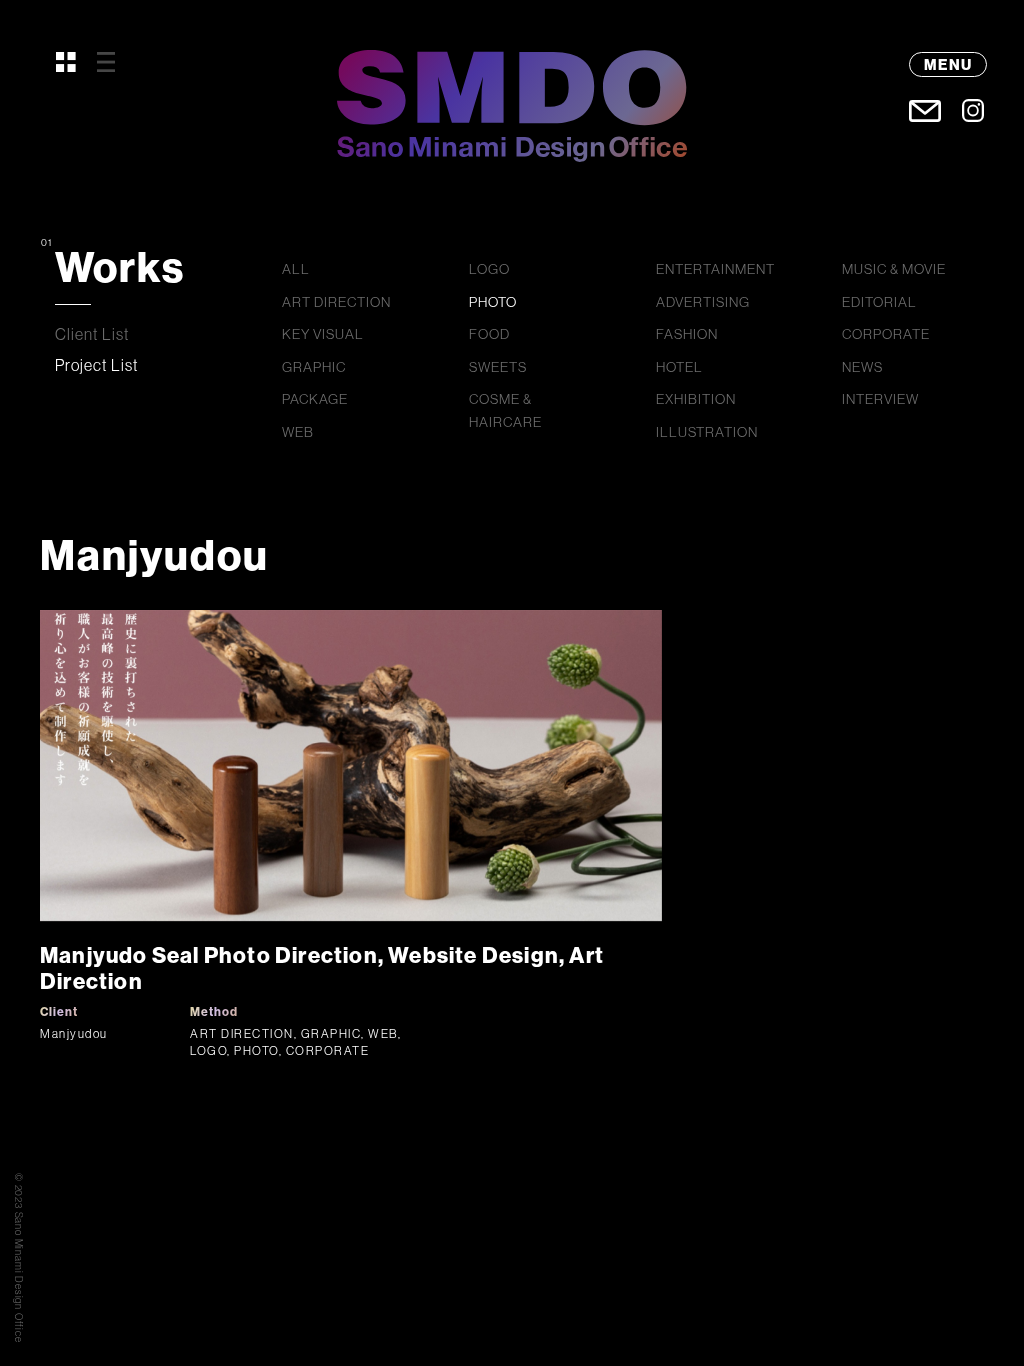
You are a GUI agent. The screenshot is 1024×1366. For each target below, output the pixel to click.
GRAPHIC (314, 367)
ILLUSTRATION (707, 432)
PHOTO (493, 302)
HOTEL (679, 367)
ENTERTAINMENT (715, 269)
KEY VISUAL (323, 334)
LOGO (489, 269)
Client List (92, 334)
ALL (296, 269)
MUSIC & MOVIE (894, 269)
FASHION (687, 334)
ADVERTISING (703, 302)
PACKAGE (315, 399)
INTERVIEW (880, 399)
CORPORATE (886, 334)
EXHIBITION (696, 399)
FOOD (489, 334)
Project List (97, 365)
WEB (298, 432)
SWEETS (498, 367)
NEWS (862, 367)
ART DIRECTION (336, 302)
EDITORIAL (879, 302)
